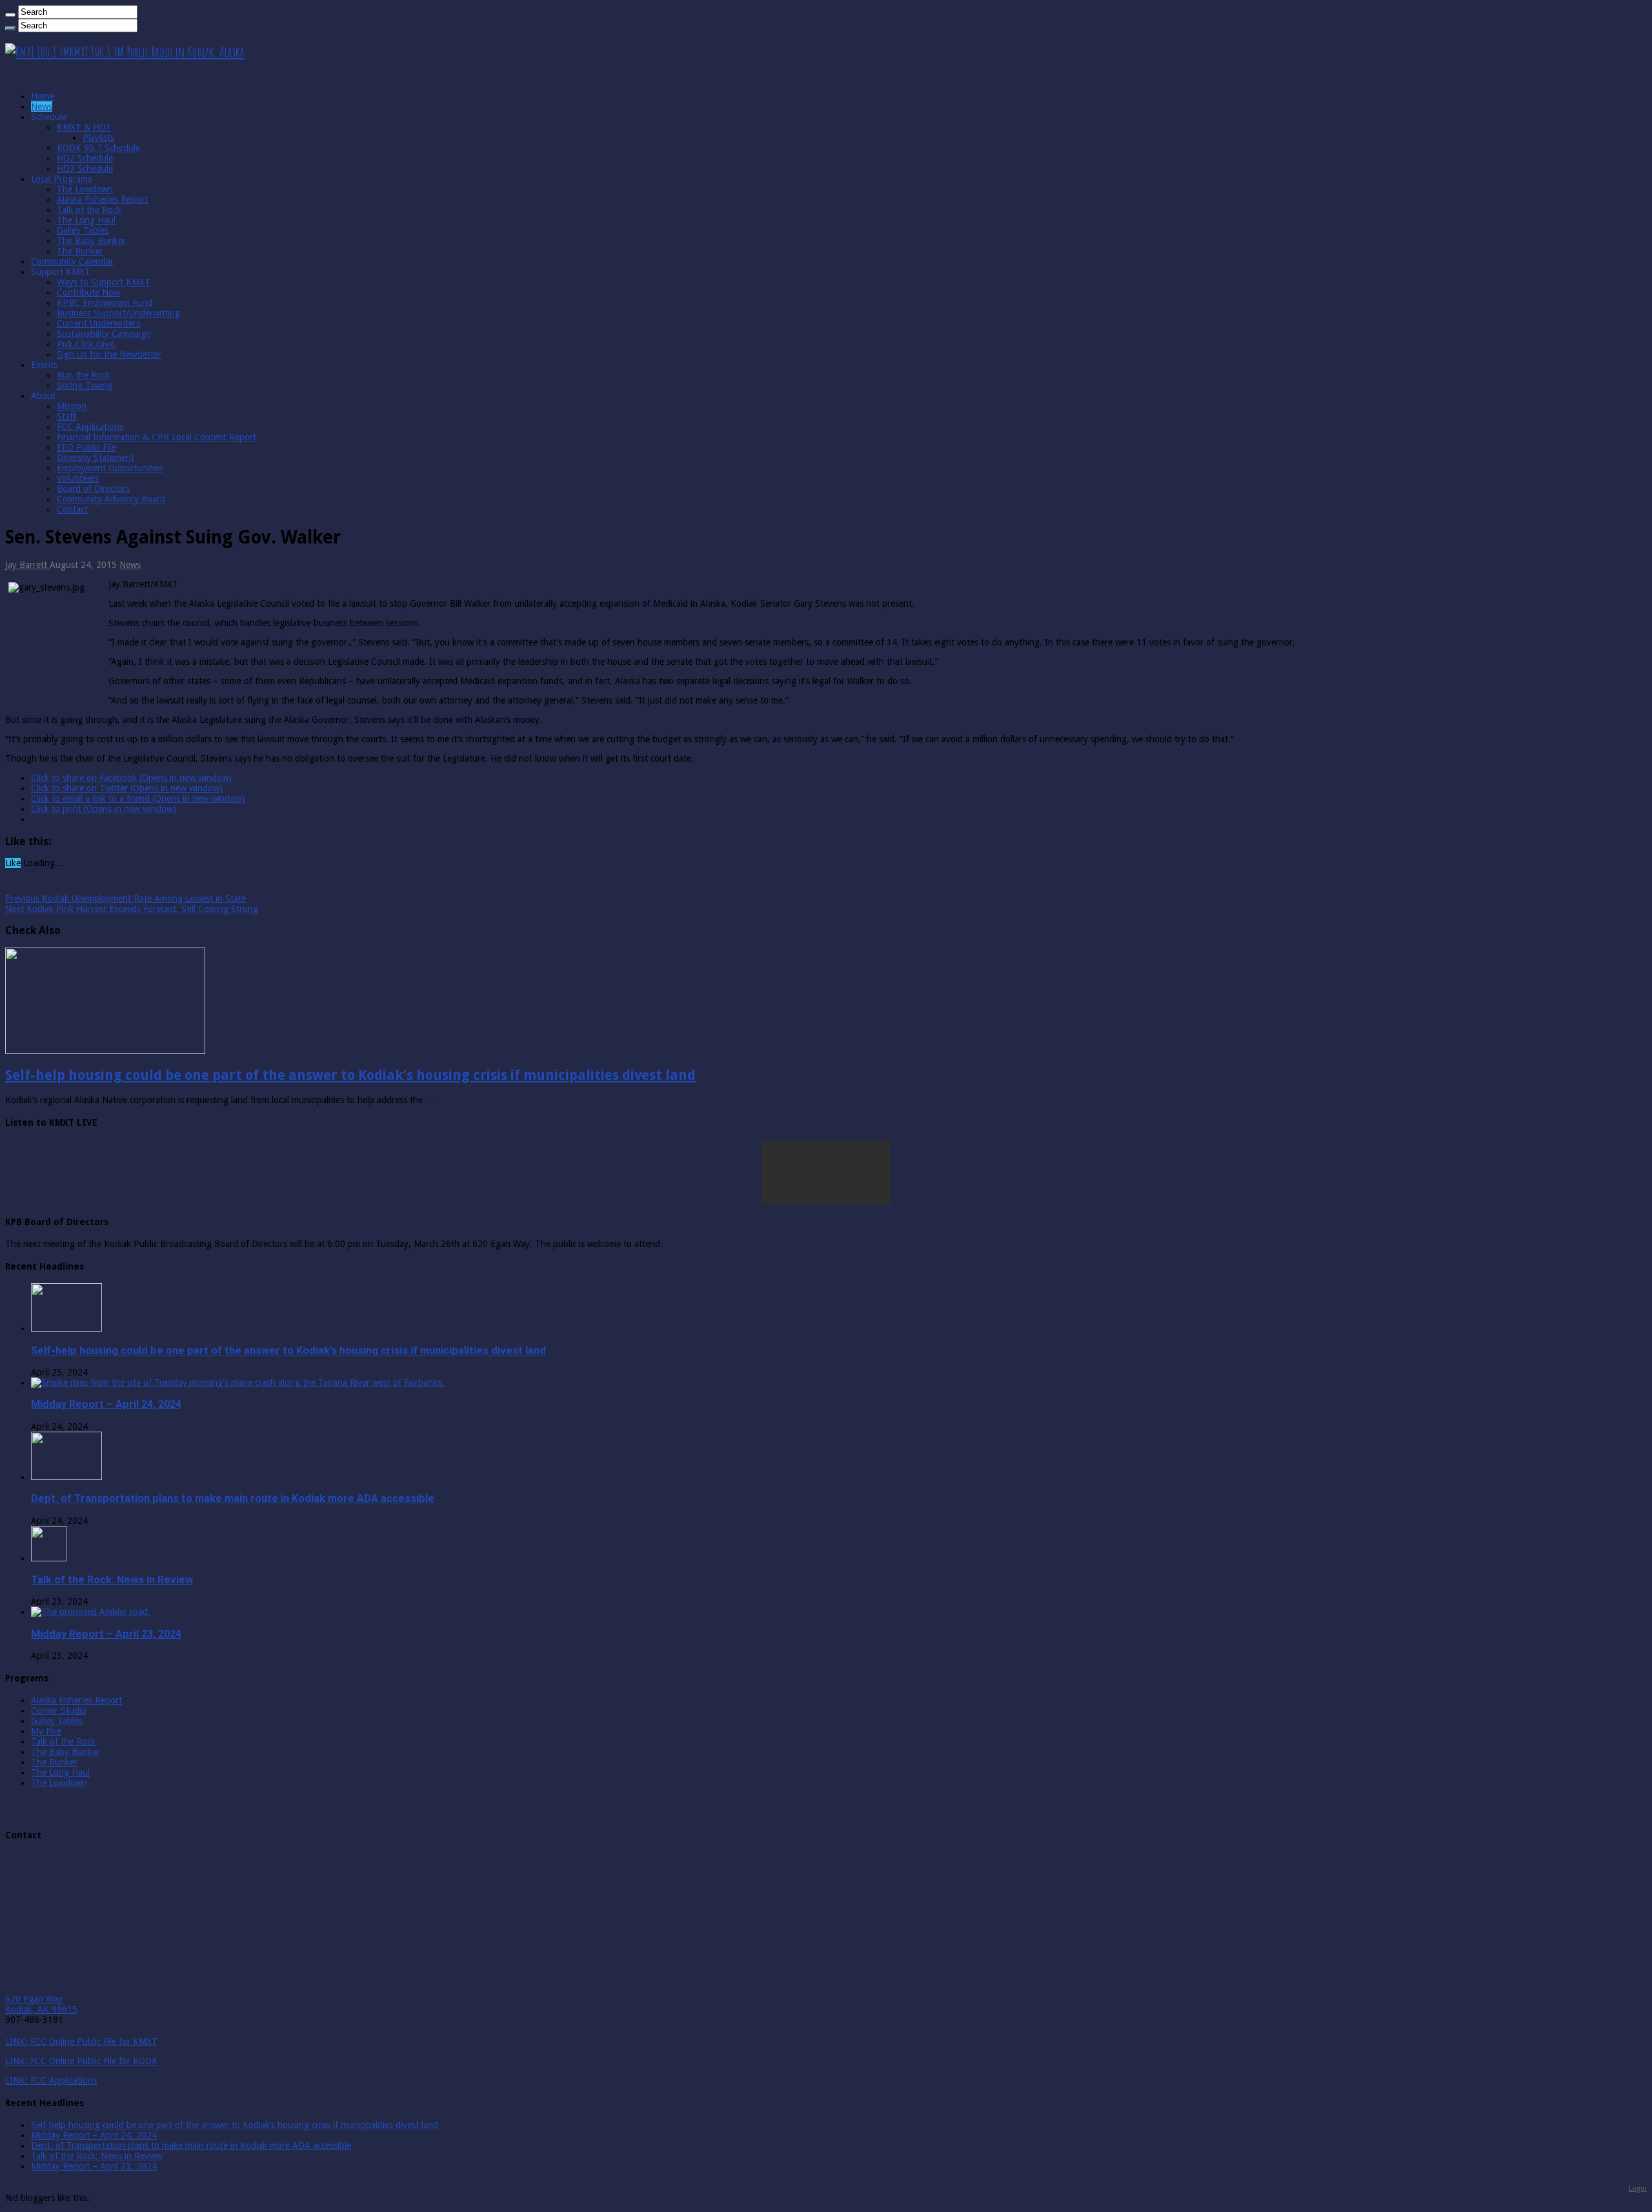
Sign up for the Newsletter (109, 354)
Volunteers (78, 478)
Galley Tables (83, 230)
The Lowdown (85, 189)
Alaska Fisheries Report (102, 199)
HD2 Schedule (85, 158)
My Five (46, 1731)
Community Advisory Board (111, 499)
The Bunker (80, 251)
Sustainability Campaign (104, 334)
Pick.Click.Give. (86, 344)
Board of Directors (93, 489)
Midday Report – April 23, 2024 (106, 1634)
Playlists (98, 137)
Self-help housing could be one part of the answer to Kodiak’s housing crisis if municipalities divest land (350, 1075)
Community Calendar (72, 261)
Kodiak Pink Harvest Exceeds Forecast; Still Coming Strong (132, 909)
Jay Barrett (27, 565)
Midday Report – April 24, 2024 (106, 1404)
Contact (72, 509)
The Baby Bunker (91, 241)
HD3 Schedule (85, 168)
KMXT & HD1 (84, 127)
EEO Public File (86, 447)
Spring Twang (85, 385)
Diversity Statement (96, 458)
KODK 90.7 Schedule (98, 148)
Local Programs (61, 179)
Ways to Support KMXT (104, 282)
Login (1638, 2188)
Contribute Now (88, 292)
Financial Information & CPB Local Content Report (156, 437)
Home (43, 96)
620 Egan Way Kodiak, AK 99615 (41, 2004)
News (42, 107)
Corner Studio (59, 1710)
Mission (72, 406)
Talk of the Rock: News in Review (112, 1580)
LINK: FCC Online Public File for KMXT (81, 2042)
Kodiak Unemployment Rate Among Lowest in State (126, 898)
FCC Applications (90, 427)
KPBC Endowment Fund (105, 303)
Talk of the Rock (89, 210)
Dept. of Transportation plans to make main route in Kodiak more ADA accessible (233, 1498)
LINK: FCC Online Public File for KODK (81, 2061)
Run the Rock (84, 375)
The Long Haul (86, 220)
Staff (66, 416)
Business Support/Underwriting (118, 313)
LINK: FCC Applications (51, 2080)
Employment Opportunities (110, 468)
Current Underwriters (98, 323)
